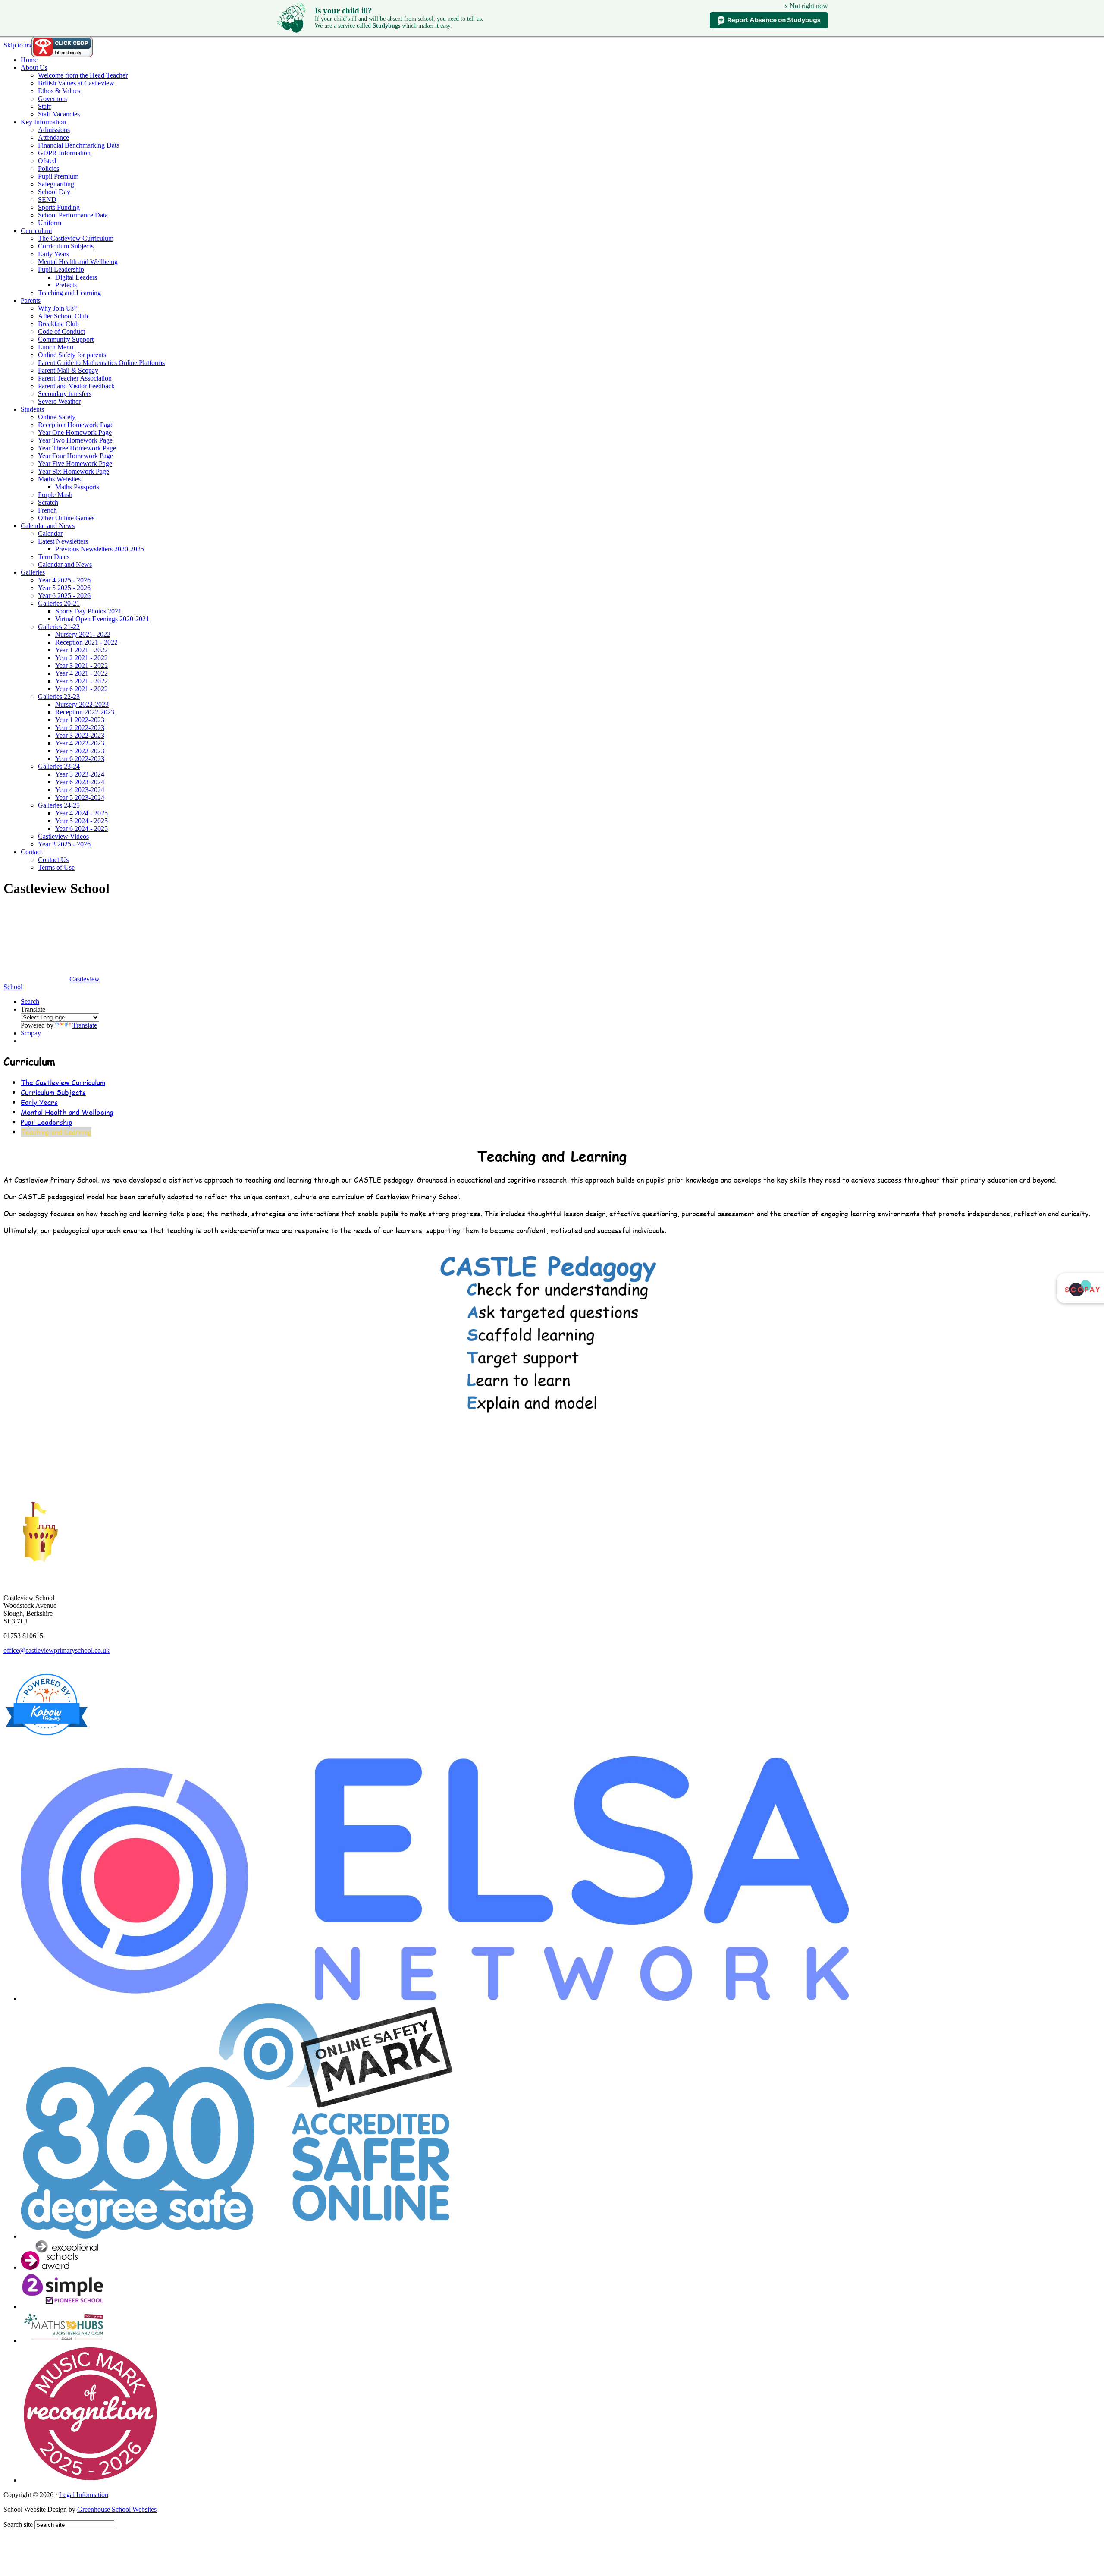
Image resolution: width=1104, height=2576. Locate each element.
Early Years (53, 254)
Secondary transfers (65, 394)
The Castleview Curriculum (76, 238)
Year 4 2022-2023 (80, 743)
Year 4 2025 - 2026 (64, 580)
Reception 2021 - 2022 (86, 642)
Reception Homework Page (76, 425)
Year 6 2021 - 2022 (82, 689)
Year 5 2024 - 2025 (82, 821)
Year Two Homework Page (75, 440)
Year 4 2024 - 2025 (82, 813)
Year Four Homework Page (75, 456)
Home (29, 60)
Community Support (66, 339)
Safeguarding (56, 184)
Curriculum (36, 231)
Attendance (53, 137)
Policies (49, 168)
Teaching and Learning (69, 293)
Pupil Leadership (61, 269)
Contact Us (53, 860)
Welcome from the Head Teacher (83, 75)
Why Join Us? (57, 308)
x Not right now (806, 6)
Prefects (66, 285)
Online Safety (57, 417)
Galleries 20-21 (59, 603)
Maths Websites (59, 479)
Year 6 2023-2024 (80, 782)
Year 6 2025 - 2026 (64, 596)
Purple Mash (55, 495)
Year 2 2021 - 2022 (82, 658)
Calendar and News (48, 526)
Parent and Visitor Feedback (76, 386)
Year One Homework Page (75, 432)
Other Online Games (66, 518)
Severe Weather (59, 401)
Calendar (50, 533)
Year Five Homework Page (75, 464)
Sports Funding (59, 207)
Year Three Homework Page (77, 448)
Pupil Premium (58, 176)
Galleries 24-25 (59, 805)
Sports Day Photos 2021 (88, 611)
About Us (34, 68)
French (47, 510)
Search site (18, 2524)
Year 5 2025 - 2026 (64, 588)
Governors (52, 99)
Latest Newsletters (63, 541)
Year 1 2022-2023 (80, 720)
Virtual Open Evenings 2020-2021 (102, 619)
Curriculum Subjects (66, 246)
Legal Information (84, 2495)
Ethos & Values (59, 91)
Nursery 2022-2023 (82, 704)
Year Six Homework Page (74, 471)
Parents (31, 300)
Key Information (43, 122)
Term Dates (54, 557)
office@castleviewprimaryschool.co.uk (56, 1650)
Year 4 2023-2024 (80, 790)
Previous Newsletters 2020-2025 (100, 549)
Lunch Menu (56, 347)
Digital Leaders (76, 277)
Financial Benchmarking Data (79, 145)
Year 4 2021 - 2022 (82, 673)
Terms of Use (56, 867)
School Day (54, 192)
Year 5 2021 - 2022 (82, 681)
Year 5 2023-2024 (80, 797)
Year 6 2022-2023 (80, 759)
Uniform (50, 223)
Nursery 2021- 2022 (83, 634)
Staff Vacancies (59, 114)
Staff (44, 106)
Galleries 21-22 (59, 627)
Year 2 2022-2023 (80, 728)
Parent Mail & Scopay (68, 370)
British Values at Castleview (76, 83)
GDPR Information (64, 153)
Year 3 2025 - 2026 (64, 844)
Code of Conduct (61, 332)
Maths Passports (77, 487)
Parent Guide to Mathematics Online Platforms (101, 363)
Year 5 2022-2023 (80, 751)
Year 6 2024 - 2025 (82, 829)
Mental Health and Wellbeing (78, 262)
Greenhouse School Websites (117, 2509)
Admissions (54, 130)
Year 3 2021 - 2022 (82, 665)
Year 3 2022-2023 (80, 735)
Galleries (33, 572)
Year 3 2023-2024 (80, 774)
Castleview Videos (63, 836)
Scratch (48, 502)
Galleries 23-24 (59, 766)
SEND (47, 200)
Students (32, 409)
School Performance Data (73, 215)
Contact (31, 852)
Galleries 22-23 (59, 697)
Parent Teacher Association (75, 378)
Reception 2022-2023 (85, 712)
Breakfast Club (58, 324)
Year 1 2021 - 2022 (82, 650)
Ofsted (47, 161)
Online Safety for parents (72, 355)
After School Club (63, 316)
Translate (85, 1025)
